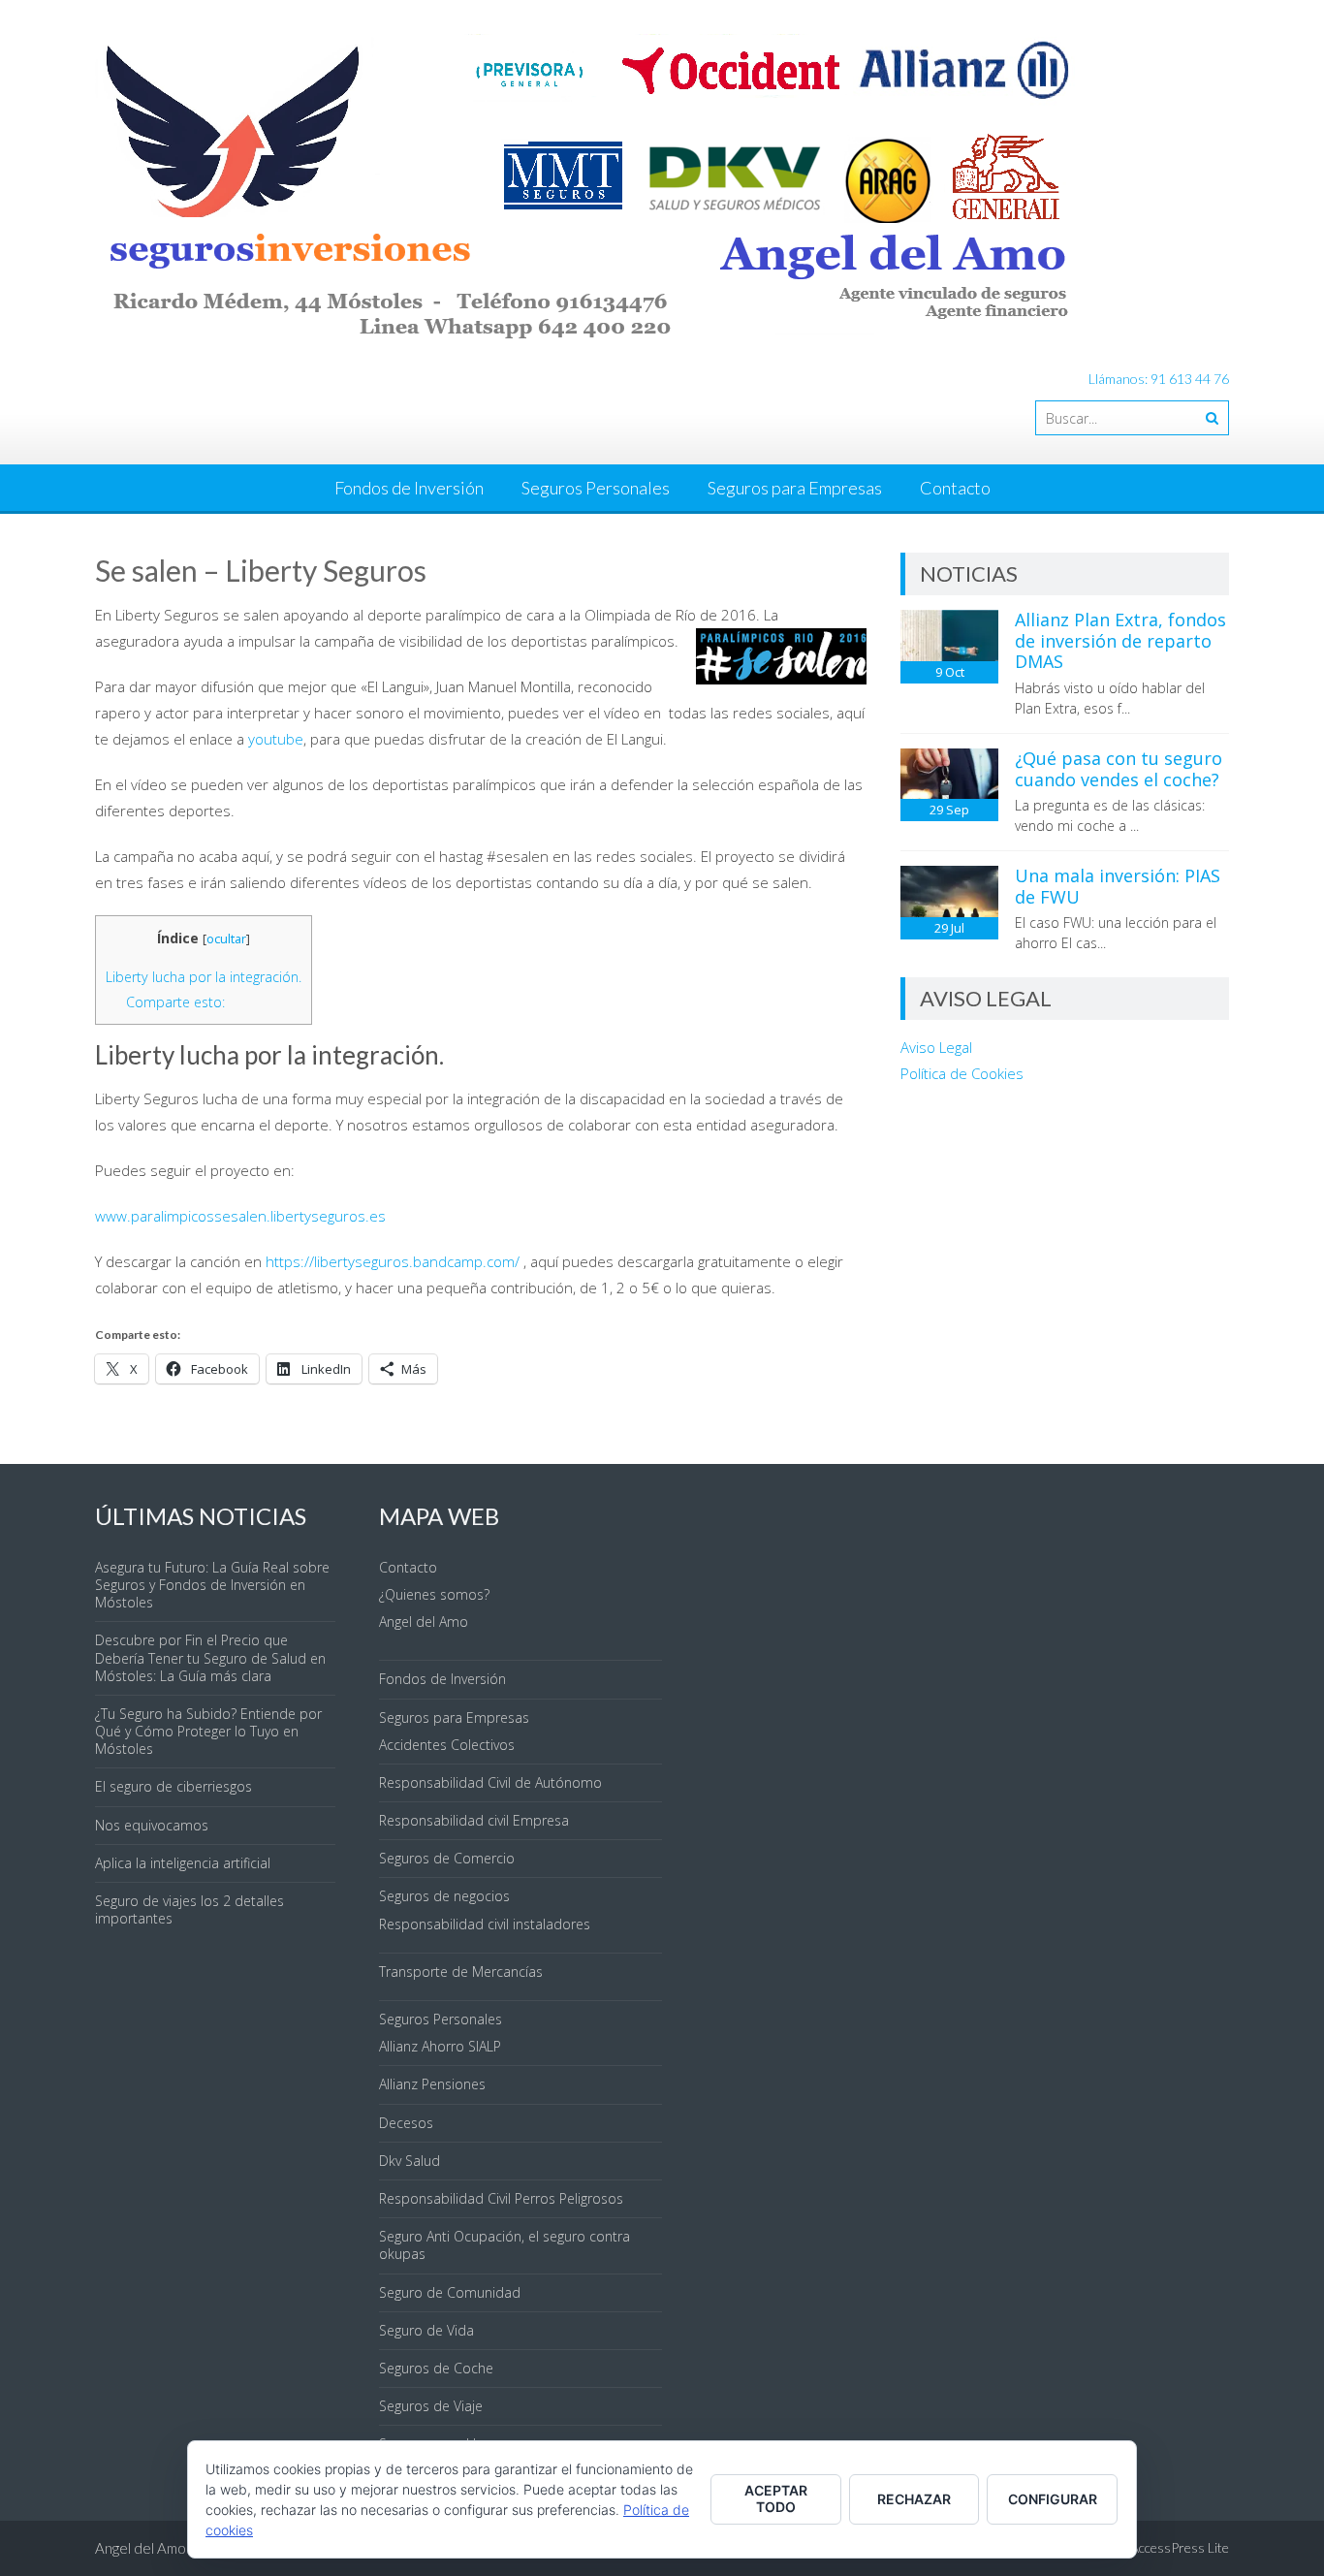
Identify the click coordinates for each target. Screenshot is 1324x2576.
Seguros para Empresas (795, 488)
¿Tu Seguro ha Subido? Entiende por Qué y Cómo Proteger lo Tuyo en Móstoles (208, 1731)
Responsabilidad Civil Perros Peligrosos (501, 2198)
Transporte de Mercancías (461, 1972)
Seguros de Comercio (447, 1858)
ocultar (226, 938)
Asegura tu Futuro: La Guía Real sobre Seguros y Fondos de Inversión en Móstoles (212, 1585)
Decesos (406, 2123)
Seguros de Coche (436, 2368)
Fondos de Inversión (409, 488)
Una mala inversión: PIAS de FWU (1118, 886)
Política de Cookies (962, 1073)
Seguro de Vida (426, 2330)
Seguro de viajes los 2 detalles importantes (189, 1909)
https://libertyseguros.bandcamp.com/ (393, 1261)
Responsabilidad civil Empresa (474, 1820)
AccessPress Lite (1180, 2547)
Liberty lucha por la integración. (204, 977)
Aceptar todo (776, 2498)
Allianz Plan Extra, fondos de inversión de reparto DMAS (1120, 640)
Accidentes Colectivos (447, 1745)
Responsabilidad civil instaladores (485, 1924)
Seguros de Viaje (431, 2406)
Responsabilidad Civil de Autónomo (490, 1782)
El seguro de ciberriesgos (173, 1786)
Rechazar (914, 2499)
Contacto (955, 488)
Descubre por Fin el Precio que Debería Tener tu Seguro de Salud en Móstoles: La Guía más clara (210, 1657)
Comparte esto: (175, 1002)
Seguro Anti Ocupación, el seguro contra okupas (504, 2245)
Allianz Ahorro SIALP (440, 2046)
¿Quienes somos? (434, 1594)
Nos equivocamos (152, 1825)
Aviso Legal (936, 1047)
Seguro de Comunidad (450, 2292)
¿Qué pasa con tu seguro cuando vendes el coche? (1119, 769)
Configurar (1053, 2499)
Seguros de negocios (444, 1896)
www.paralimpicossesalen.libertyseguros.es (240, 1216)
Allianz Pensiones (432, 2084)
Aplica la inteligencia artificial (183, 1863)
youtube (276, 739)
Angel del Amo (424, 1622)
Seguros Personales (596, 488)
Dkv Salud (410, 2161)
